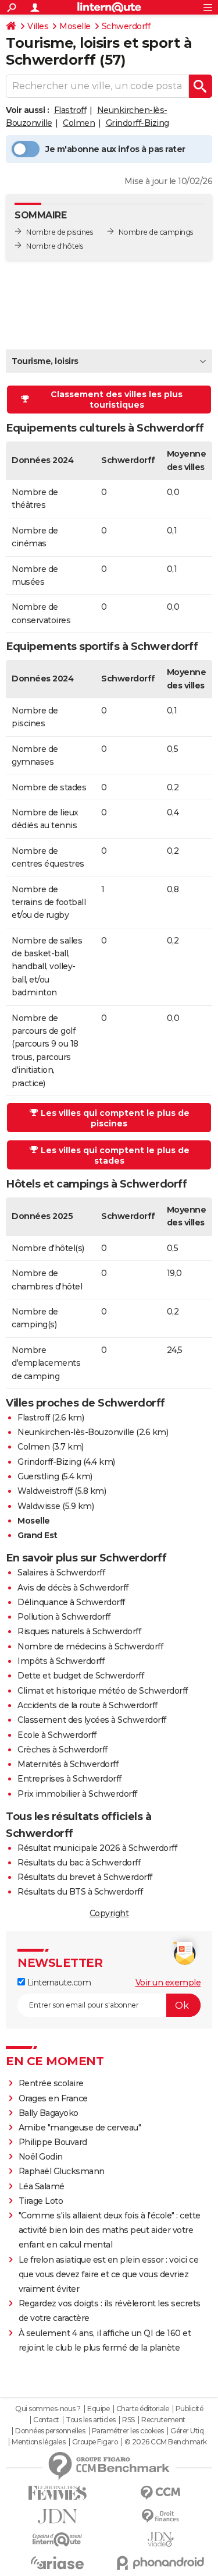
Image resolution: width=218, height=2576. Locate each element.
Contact (46, 2420)
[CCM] (161, 2493)
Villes (38, 26)
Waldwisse (39, 1506)
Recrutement (163, 2420)
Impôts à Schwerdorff (61, 1661)
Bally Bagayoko (49, 2113)
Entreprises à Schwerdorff (69, 1779)
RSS (128, 2420)
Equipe (98, 2409)
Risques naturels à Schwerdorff (79, 1631)
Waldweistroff (45, 1491)
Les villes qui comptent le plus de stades (115, 1156)
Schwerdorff (126, 26)
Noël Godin (41, 2157)
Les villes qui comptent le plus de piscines (115, 1118)
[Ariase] (58, 2563)
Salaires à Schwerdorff (61, 1573)
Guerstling (38, 1476)
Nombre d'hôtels (55, 246)
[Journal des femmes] (58, 2493)
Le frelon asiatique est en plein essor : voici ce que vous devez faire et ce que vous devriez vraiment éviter (109, 2274)
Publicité (190, 2409)
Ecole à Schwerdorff (57, 1735)
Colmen (79, 123)
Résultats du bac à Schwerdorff (79, 1863)
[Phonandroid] (161, 2563)
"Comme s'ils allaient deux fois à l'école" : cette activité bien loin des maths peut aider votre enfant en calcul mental (110, 2230)
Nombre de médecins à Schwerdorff (90, 1646)
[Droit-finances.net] (161, 2516)
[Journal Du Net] (58, 2516)
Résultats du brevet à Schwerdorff (85, 1877)
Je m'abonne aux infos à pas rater (115, 149)
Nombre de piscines (59, 232)
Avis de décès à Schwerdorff (73, 1588)
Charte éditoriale (143, 2409)
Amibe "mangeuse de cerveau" (80, 2128)
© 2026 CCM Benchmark (166, 2442)
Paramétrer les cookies (128, 2431)
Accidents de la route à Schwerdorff (87, 1705)
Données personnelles (50, 2431)
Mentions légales (38, 2442)
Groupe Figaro (95, 2442)
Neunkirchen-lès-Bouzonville (76, 1432)
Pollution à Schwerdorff (64, 1617)
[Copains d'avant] (58, 2540)
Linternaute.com (58, 1983)
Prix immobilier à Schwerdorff (77, 1794)
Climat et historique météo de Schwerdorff (103, 1691)
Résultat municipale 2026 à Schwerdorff (97, 1848)
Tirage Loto (41, 2201)
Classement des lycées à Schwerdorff (92, 1720)
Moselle (75, 26)
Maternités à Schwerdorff (68, 1764)
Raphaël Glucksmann (62, 2171)
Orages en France (53, 2098)
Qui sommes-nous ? (48, 2409)
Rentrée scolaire (51, 2083)
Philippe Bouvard (53, 2142)
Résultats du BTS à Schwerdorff (80, 1892)
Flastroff (70, 110)
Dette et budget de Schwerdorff (81, 1676)
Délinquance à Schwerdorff (71, 1602)
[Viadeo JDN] (161, 2540)
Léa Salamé (42, 2186)
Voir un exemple (168, 1983)
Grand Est (37, 1535)
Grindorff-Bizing (137, 123)
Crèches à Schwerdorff (62, 1750)
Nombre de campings (156, 232)
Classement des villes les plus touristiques (117, 400)
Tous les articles (91, 2420)
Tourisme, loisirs (45, 361)
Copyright (109, 1913)
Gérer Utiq (187, 2431)
